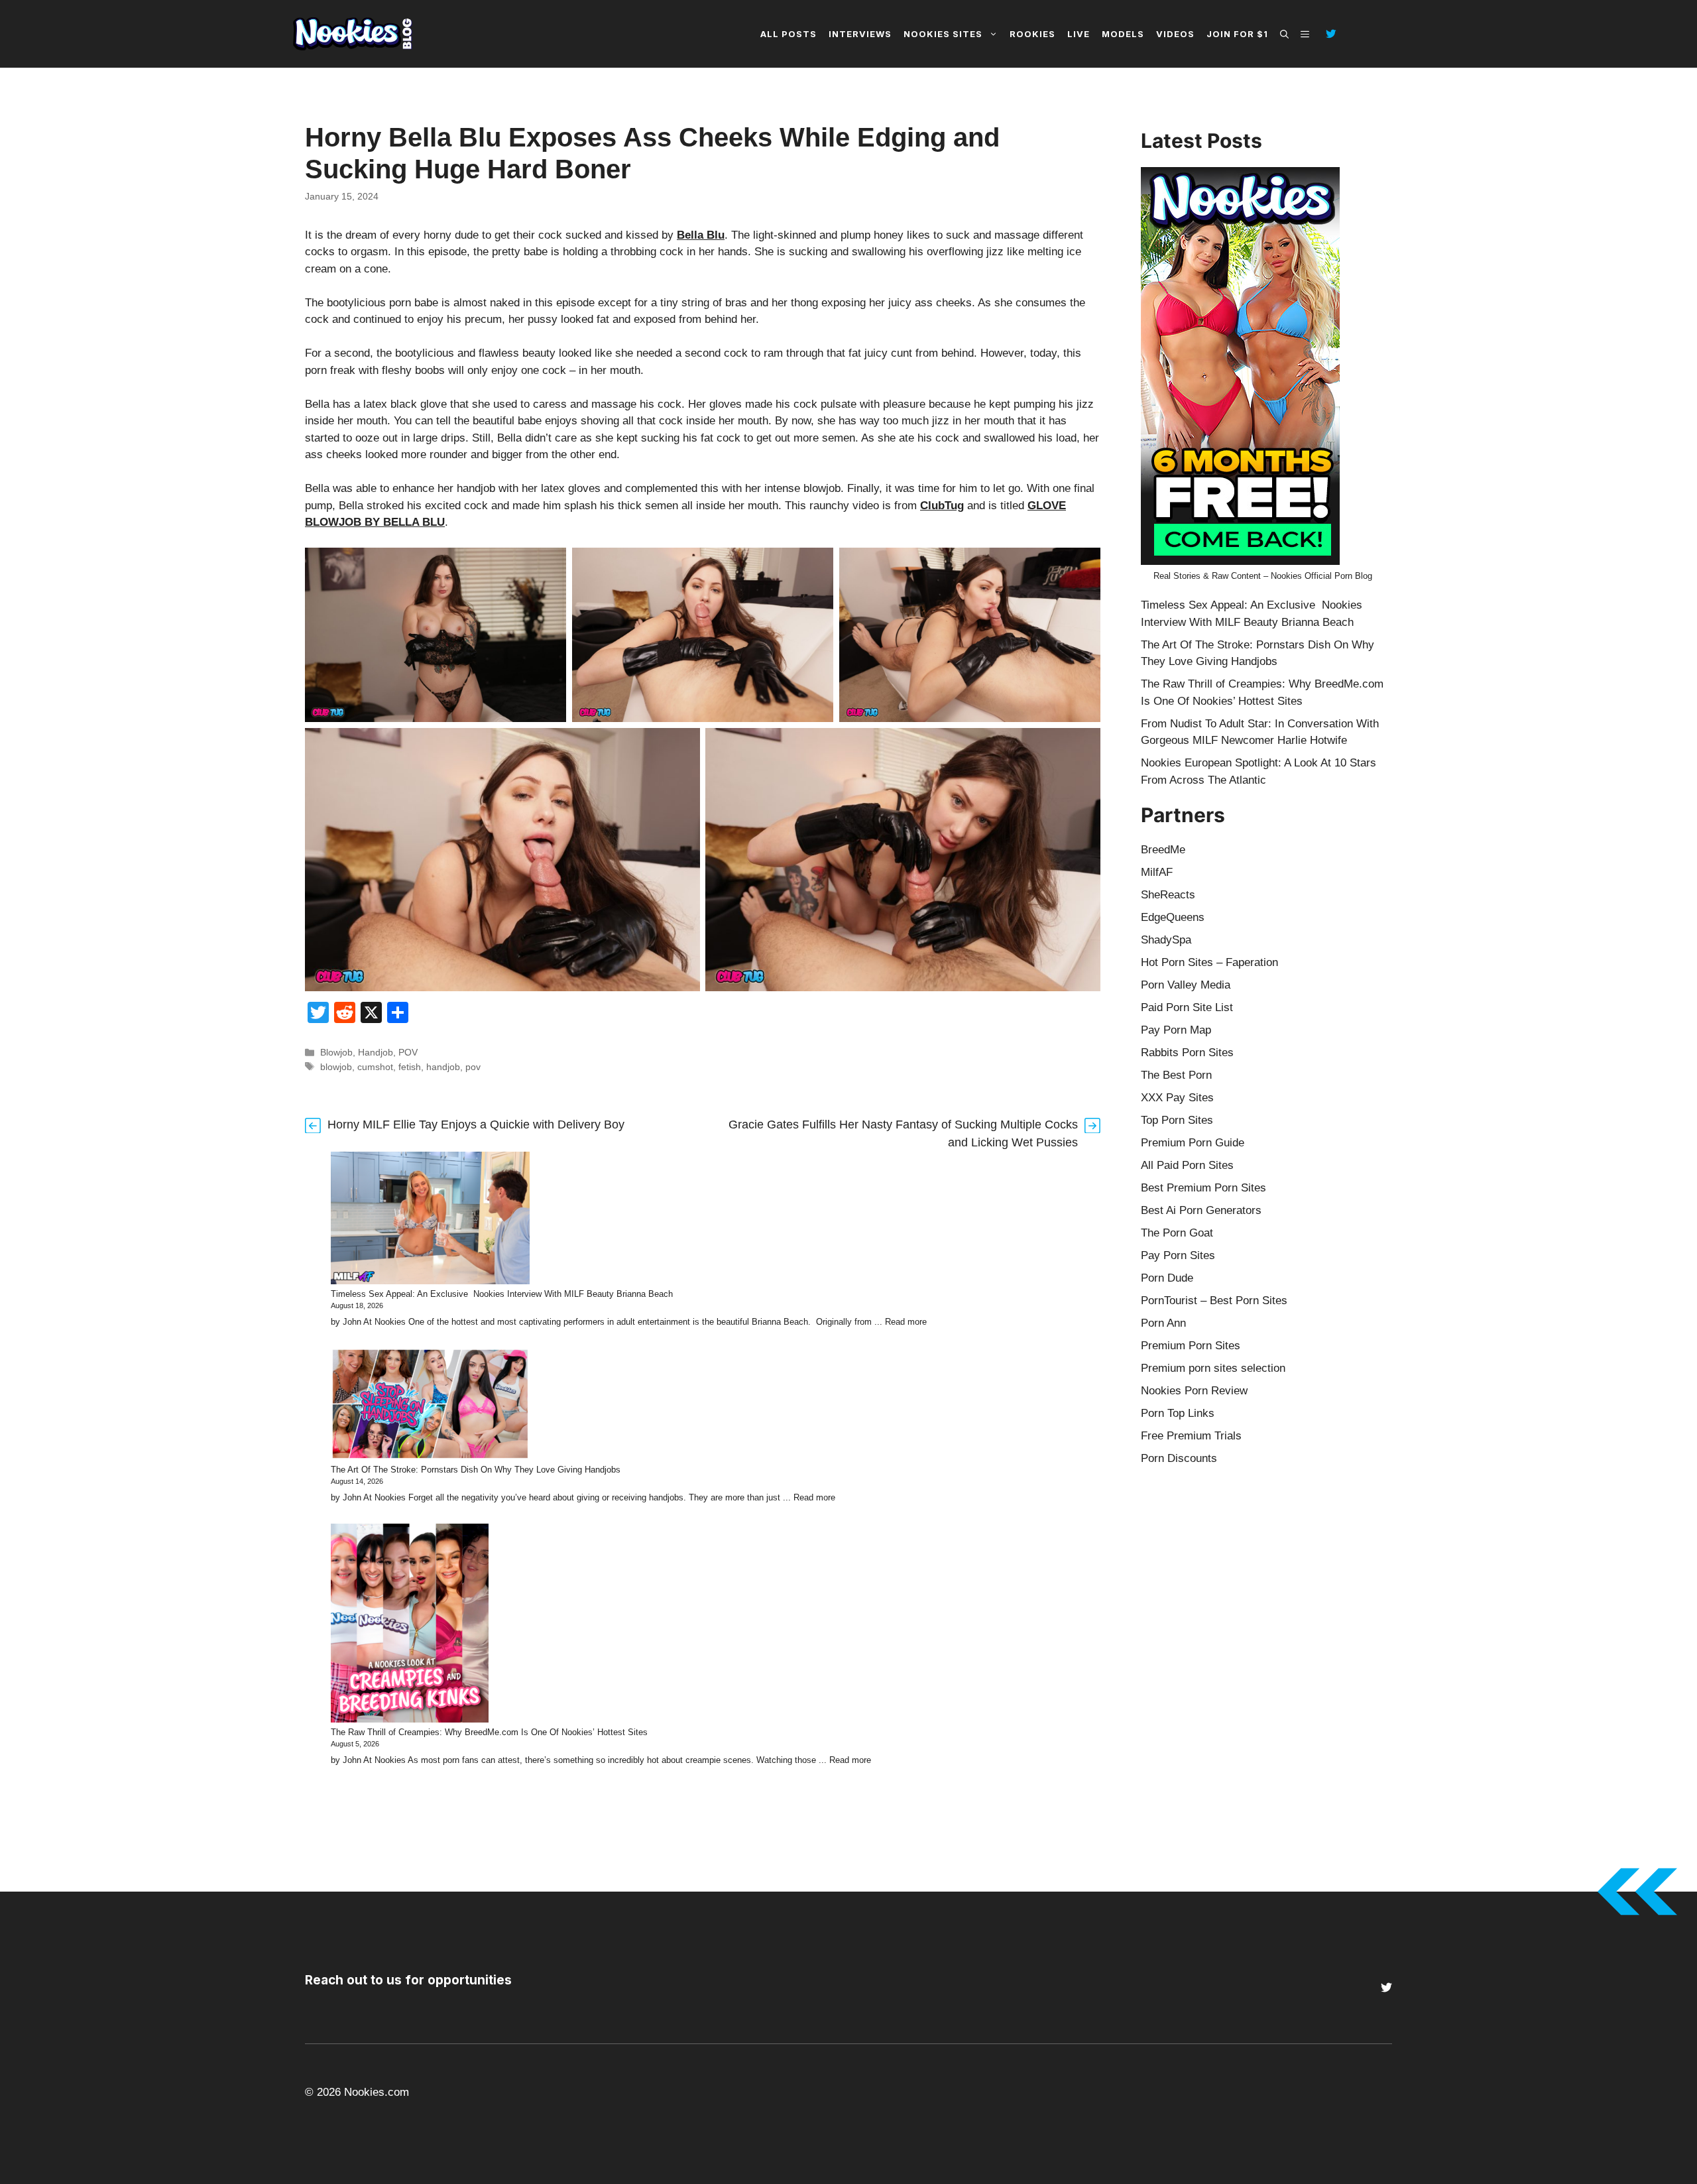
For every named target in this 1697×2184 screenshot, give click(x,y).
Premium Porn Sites (1191, 1346)
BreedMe (1163, 850)
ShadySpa (1166, 940)
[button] (1284, 34)
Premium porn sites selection (1213, 1368)
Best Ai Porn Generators (1201, 1210)
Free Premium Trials (1191, 1436)
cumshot (375, 1067)
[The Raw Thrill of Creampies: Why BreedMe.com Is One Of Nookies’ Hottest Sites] (410, 1625)
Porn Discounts (1179, 1458)
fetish (410, 1067)
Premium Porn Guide (1193, 1143)
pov (473, 1067)
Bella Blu (701, 235)
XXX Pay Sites (1177, 1098)
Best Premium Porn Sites (1203, 1188)
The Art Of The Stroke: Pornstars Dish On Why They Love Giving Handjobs (476, 1470)
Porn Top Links (1178, 1413)
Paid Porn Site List (1187, 1007)
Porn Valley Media (1186, 985)
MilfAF (1157, 872)
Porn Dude (1167, 1278)
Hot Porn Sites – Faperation (1209, 962)
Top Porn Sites (1177, 1120)
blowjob (336, 1067)
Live (1079, 34)
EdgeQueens (1173, 917)
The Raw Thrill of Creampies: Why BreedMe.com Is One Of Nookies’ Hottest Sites (489, 1732)
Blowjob (336, 1052)
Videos (1175, 34)
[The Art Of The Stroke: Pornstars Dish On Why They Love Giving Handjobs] (430, 1406)
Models (1123, 34)
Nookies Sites (943, 34)
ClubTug (942, 506)
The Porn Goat (1177, 1233)
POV (408, 1052)
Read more (906, 1322)
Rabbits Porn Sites (1187, 1053)
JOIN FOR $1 (1237, 34)
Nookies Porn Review (1194, 1391)
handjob (443, 1067)
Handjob (376, 1052)
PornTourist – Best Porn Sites (1214, 1301)
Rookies (1032, 34)
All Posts (789, 34)
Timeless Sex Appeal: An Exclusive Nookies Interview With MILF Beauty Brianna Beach (502, 1294)
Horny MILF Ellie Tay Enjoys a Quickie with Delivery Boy (476, 1124)
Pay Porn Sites (1178, 1255)
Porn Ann (1163, 1323)
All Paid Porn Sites (1187, 1165)
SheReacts (1168, 895)
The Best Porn (1176, 1075)
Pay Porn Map (1176, 1030)
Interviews (860, 34)
